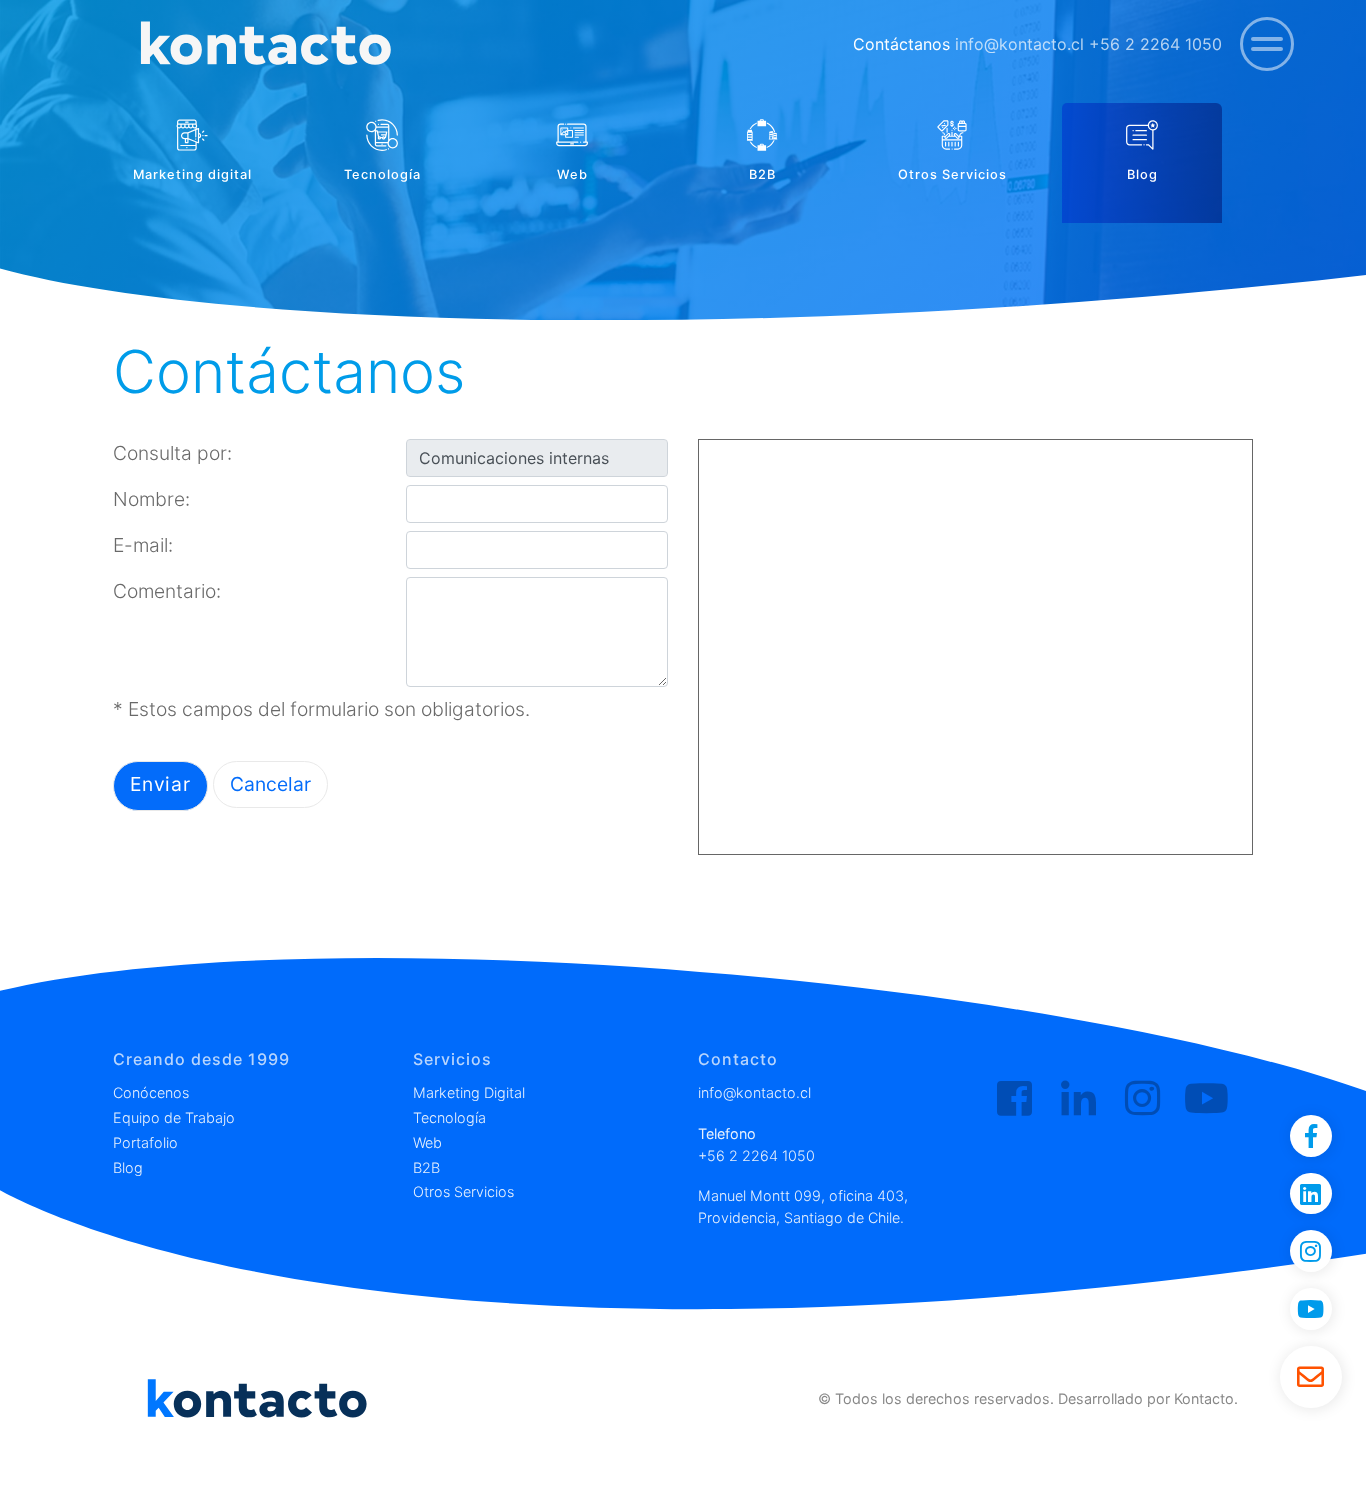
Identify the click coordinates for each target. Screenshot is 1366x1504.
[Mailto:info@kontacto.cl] (1311, 1377)
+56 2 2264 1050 (1155, 44)
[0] (1267, 44)
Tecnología (449, 1117)
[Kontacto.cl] (1014, 1099)
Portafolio (145, 1142)
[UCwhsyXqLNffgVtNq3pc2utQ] (1206, 1099)
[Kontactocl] (1142, 1099)
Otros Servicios (463, 1191)
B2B (426, 1167)
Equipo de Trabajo (174, 1117)
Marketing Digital (469, 1092)
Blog (128, 1167)
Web (427, 1142)
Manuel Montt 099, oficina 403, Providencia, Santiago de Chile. (803, 1206)
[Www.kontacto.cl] (264, 44)
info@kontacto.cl (1019, 44)
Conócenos (151, 1092)
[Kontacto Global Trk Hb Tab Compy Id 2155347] (1078, 1099)
